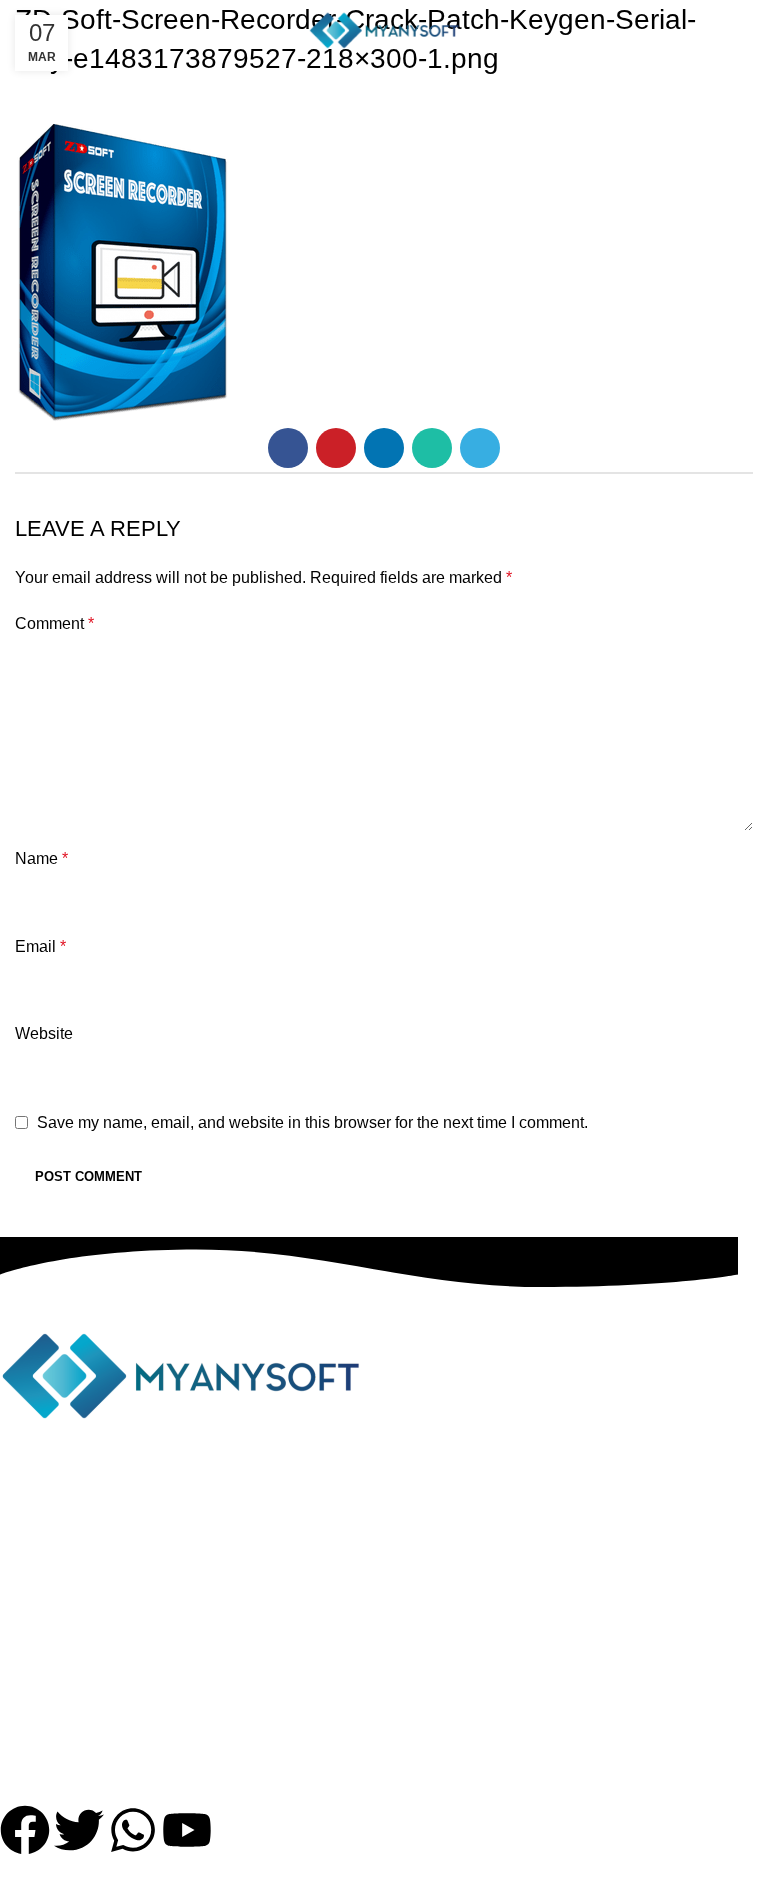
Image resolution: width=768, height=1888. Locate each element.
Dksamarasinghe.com (552, 1874)
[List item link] (369, 1647)
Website (44, 1033)
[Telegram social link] (480, 448)
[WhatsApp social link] (432, 448)
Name (41, 858)
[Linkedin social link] (384, 448)
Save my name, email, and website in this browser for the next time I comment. (312, 1122)
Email (40, 946)
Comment (54, 623)
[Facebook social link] (288, 448)
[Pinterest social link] (336, 448)
